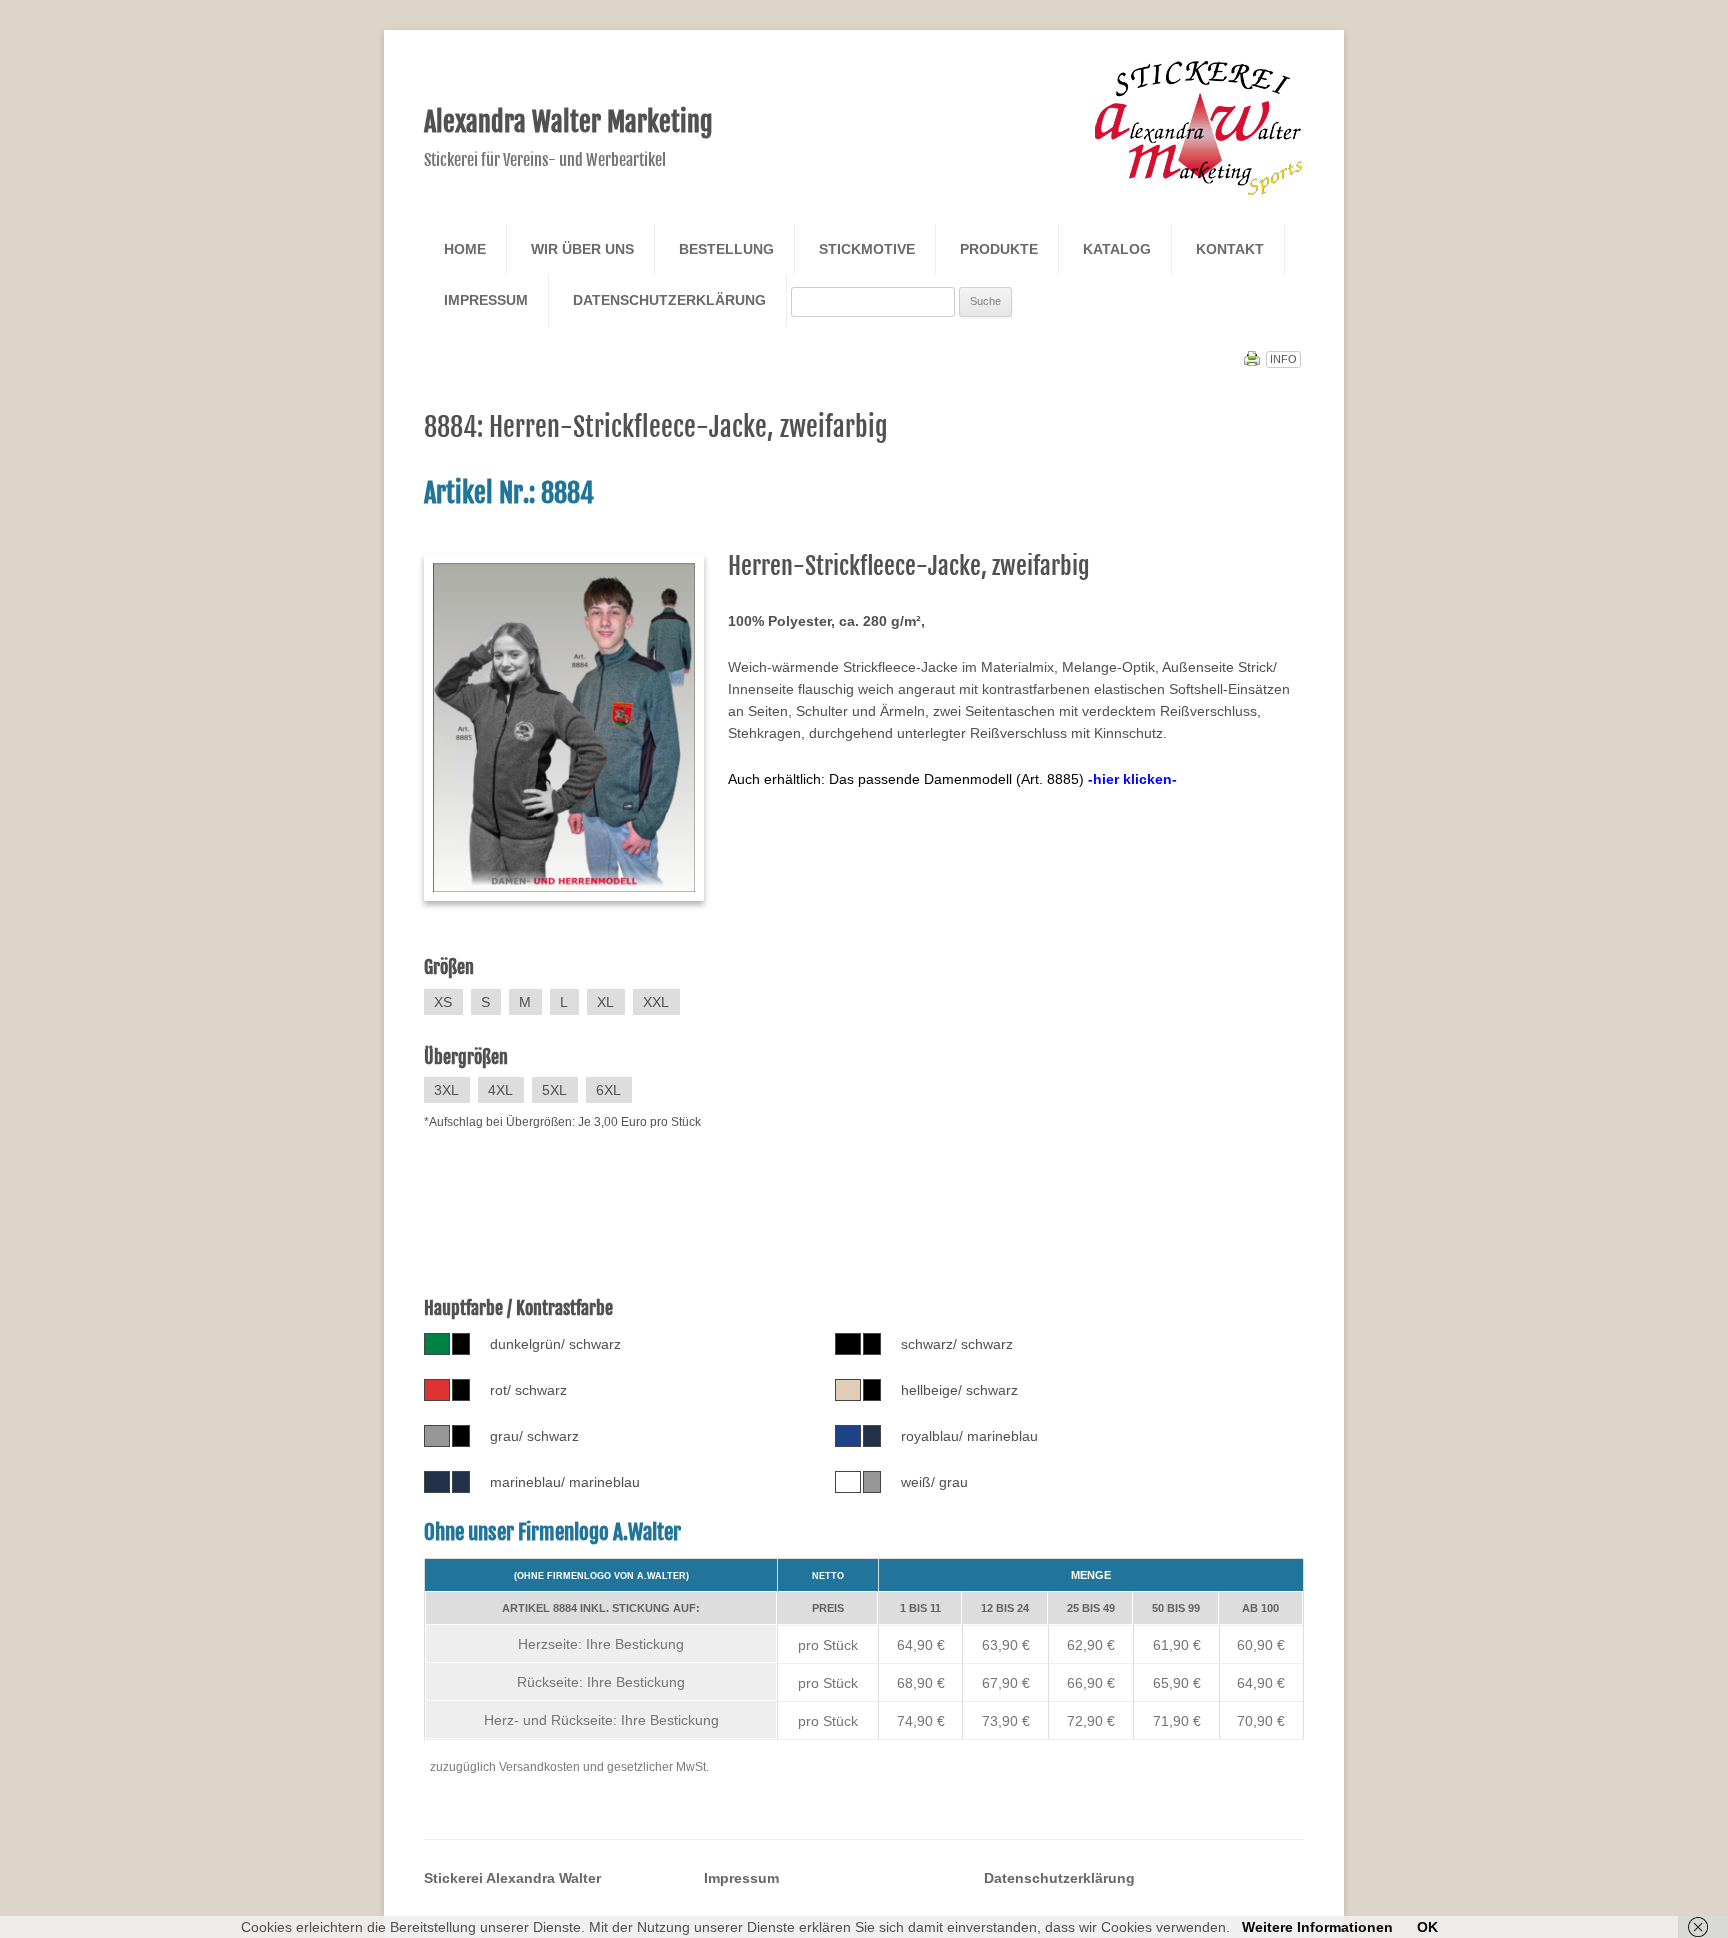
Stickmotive (867, 249)
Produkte (999, 249)
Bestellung (726, 249)
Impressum (486, 300)
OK (1427, 1927)
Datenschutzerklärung (669, 300)
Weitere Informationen (1317, 1927)
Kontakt (1230, 249)
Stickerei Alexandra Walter (512, 1878)
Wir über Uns (582, 249)
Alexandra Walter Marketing (568, 122)
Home (465, 249)
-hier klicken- (1132, 779)
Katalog (1117, 249)
